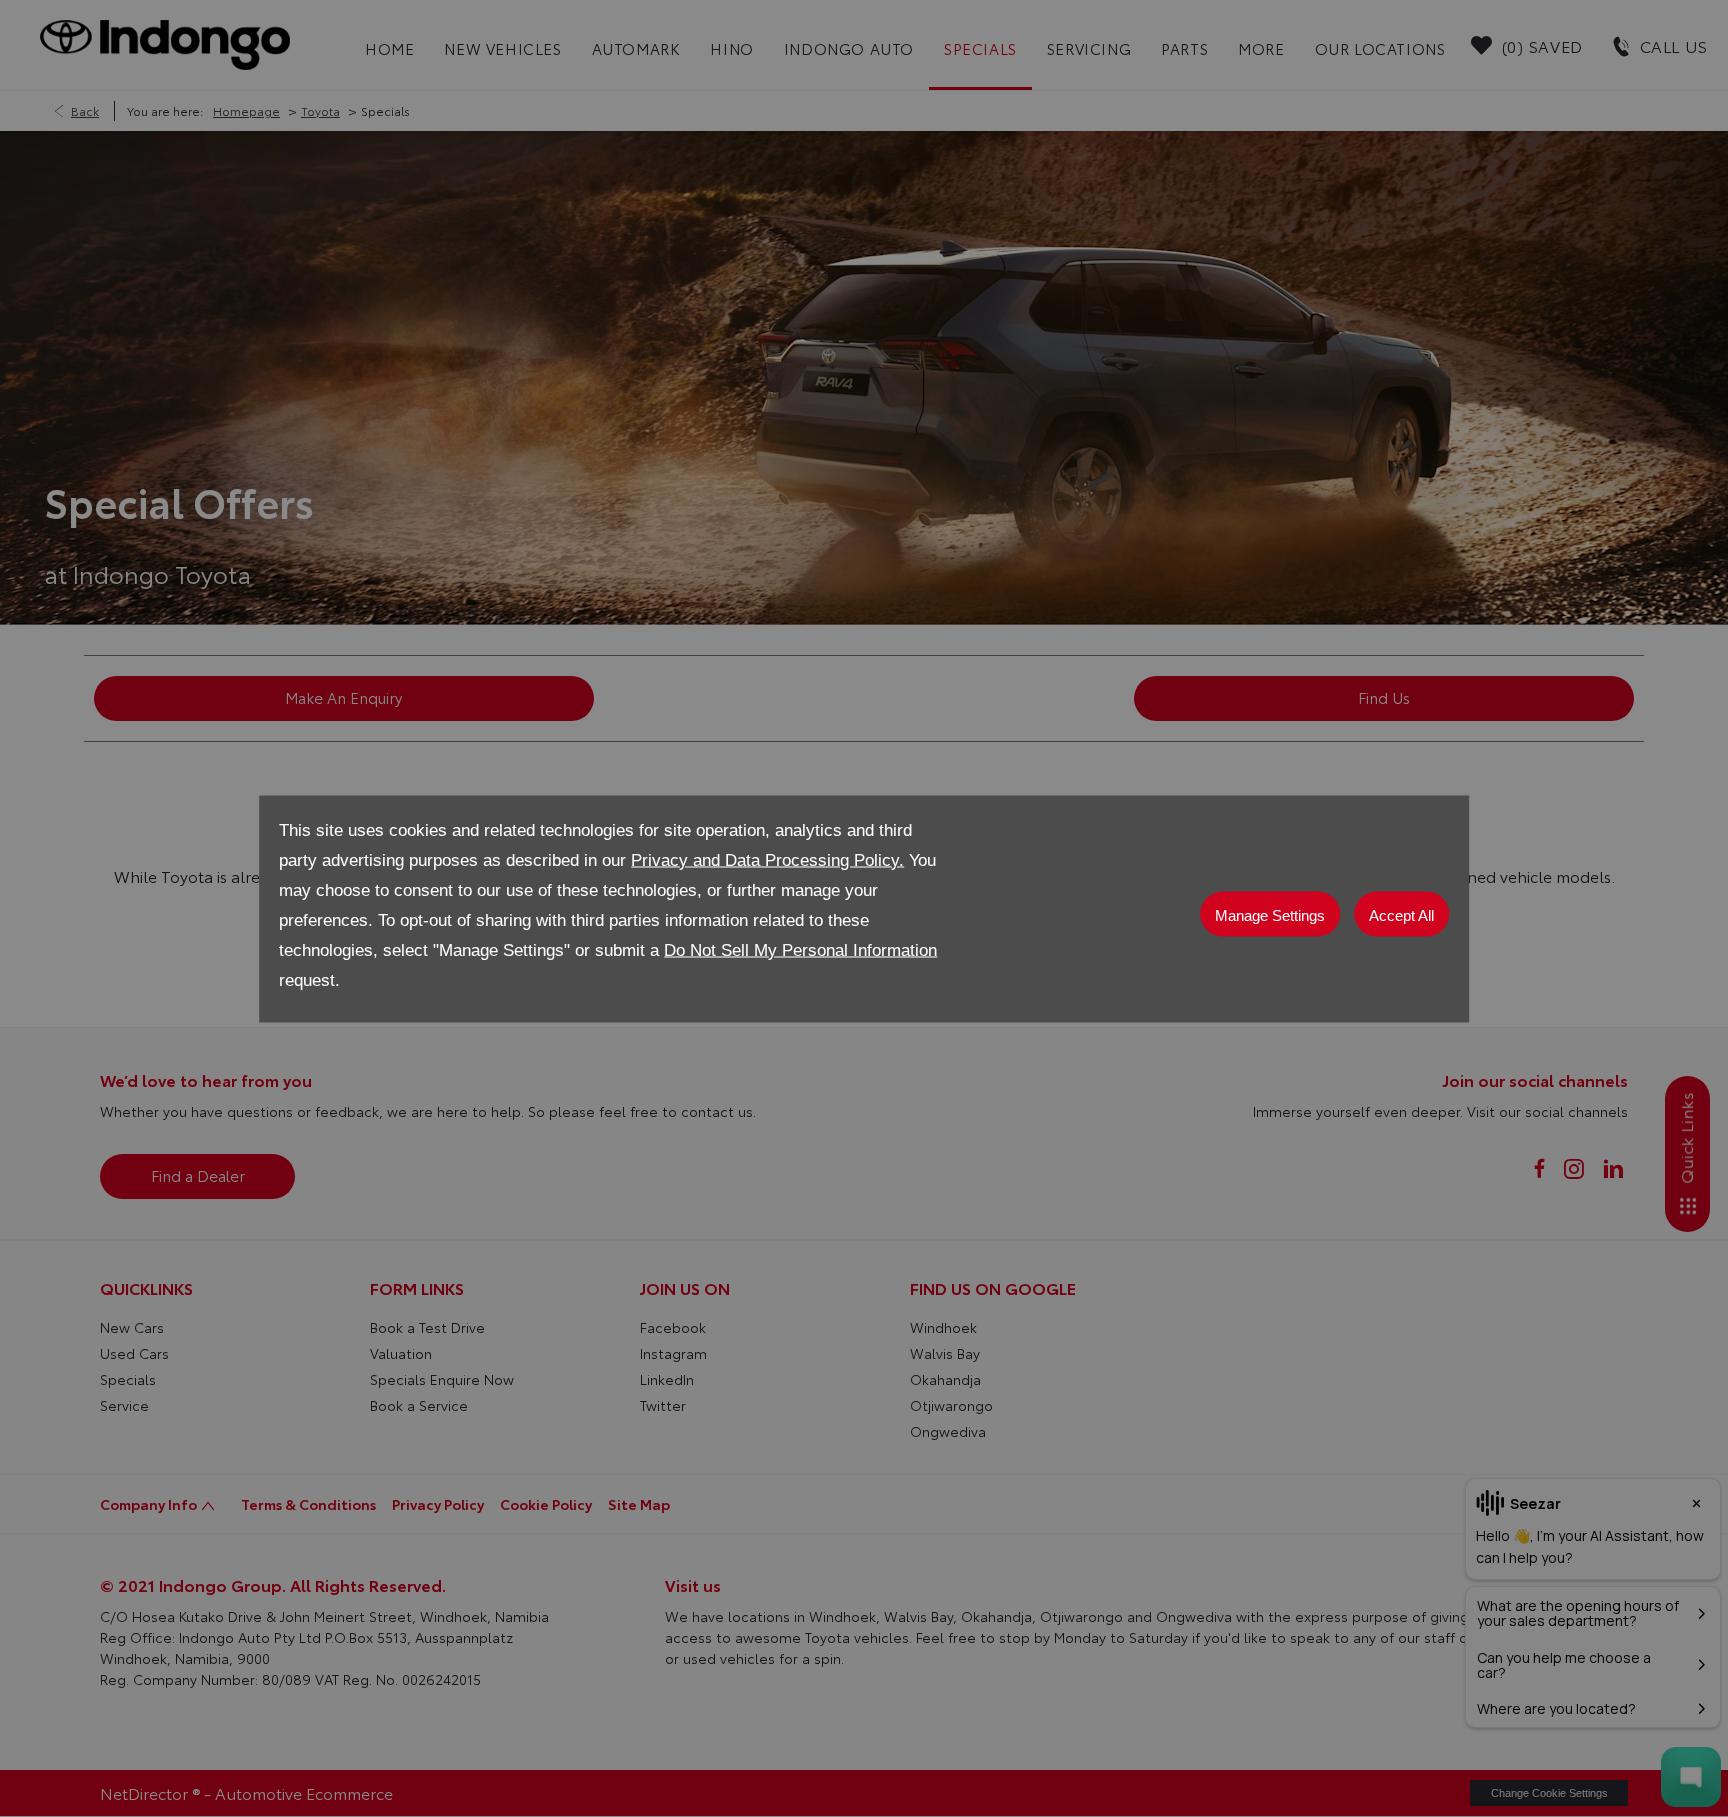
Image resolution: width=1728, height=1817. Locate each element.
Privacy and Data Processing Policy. (767, 859)
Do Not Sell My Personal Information (800, 949)
